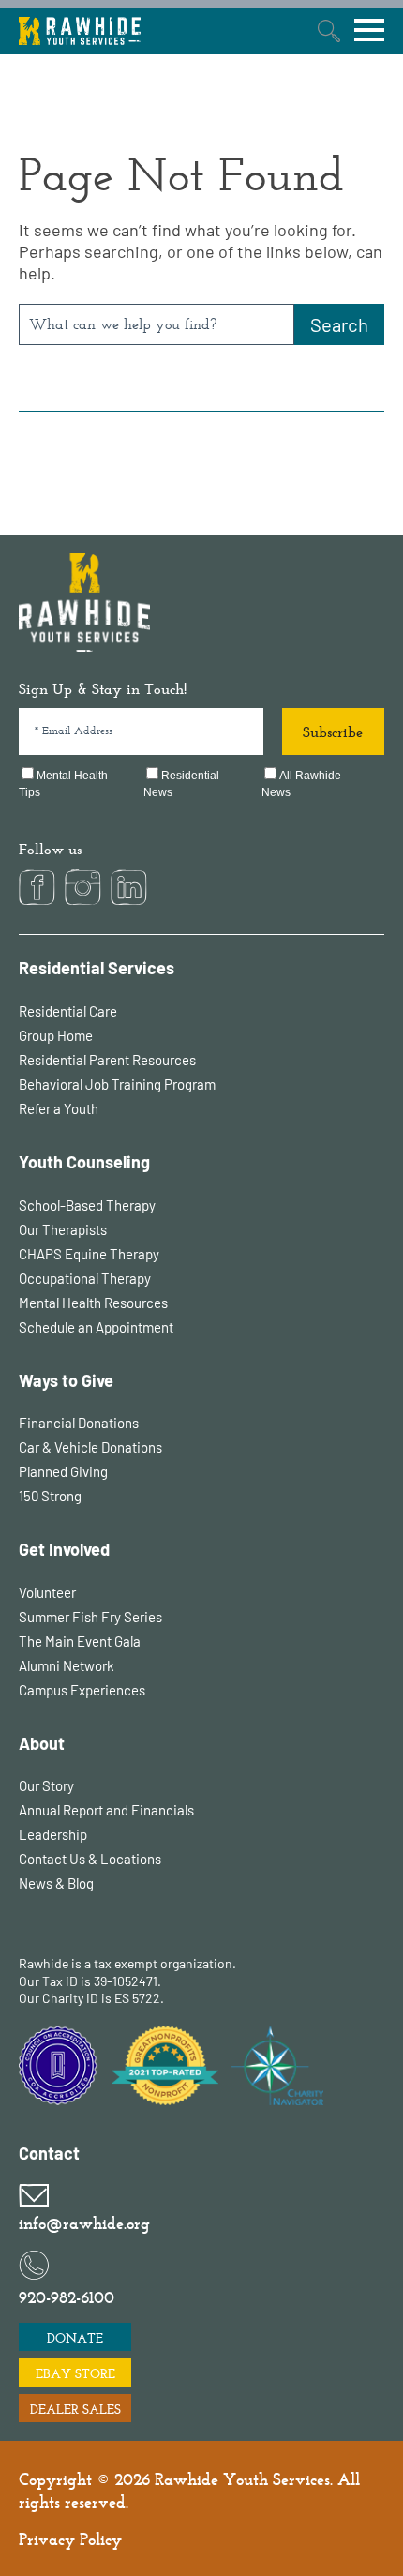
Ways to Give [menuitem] (66, 1381)
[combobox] (157, 324)
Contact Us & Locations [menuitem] (90, 1859)
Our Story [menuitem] (46, 1785)
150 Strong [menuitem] (50, 1496)
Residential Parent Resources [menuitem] (107, 1060)
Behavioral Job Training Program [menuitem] (117, 1084)
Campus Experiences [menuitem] (82, 1690)
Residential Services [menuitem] (97, 968)
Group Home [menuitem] (56, 1035)
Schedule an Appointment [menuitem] (96, 1327)
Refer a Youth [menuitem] (59, 1108)
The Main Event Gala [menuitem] (80, 1641)
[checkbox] (201, 785)
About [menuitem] (42, 1744)
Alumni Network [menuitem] (67, 1665)
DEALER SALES (75, 2409)
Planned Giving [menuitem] (63, 1471)
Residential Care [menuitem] (68, 1011)
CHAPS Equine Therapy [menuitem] (89, 1254)
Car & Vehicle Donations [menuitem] (90, 1447)
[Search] (339, 324)
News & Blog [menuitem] (56, 1883)
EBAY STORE (75, 2373)
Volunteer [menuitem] (47, 1592)
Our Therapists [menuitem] (63, 1229)
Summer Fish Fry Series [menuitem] (90, 1617)
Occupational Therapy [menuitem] (85, 1278)
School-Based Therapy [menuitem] (87, 1205)
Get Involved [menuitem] (64, 1550)
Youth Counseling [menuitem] (84, 1162)
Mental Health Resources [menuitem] (93, 1303)
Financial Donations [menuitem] (79, 1423)
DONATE (75, 2338)
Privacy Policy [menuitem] (70, 2539)
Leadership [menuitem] (53, 1834)
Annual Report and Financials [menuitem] (106, 1810)
